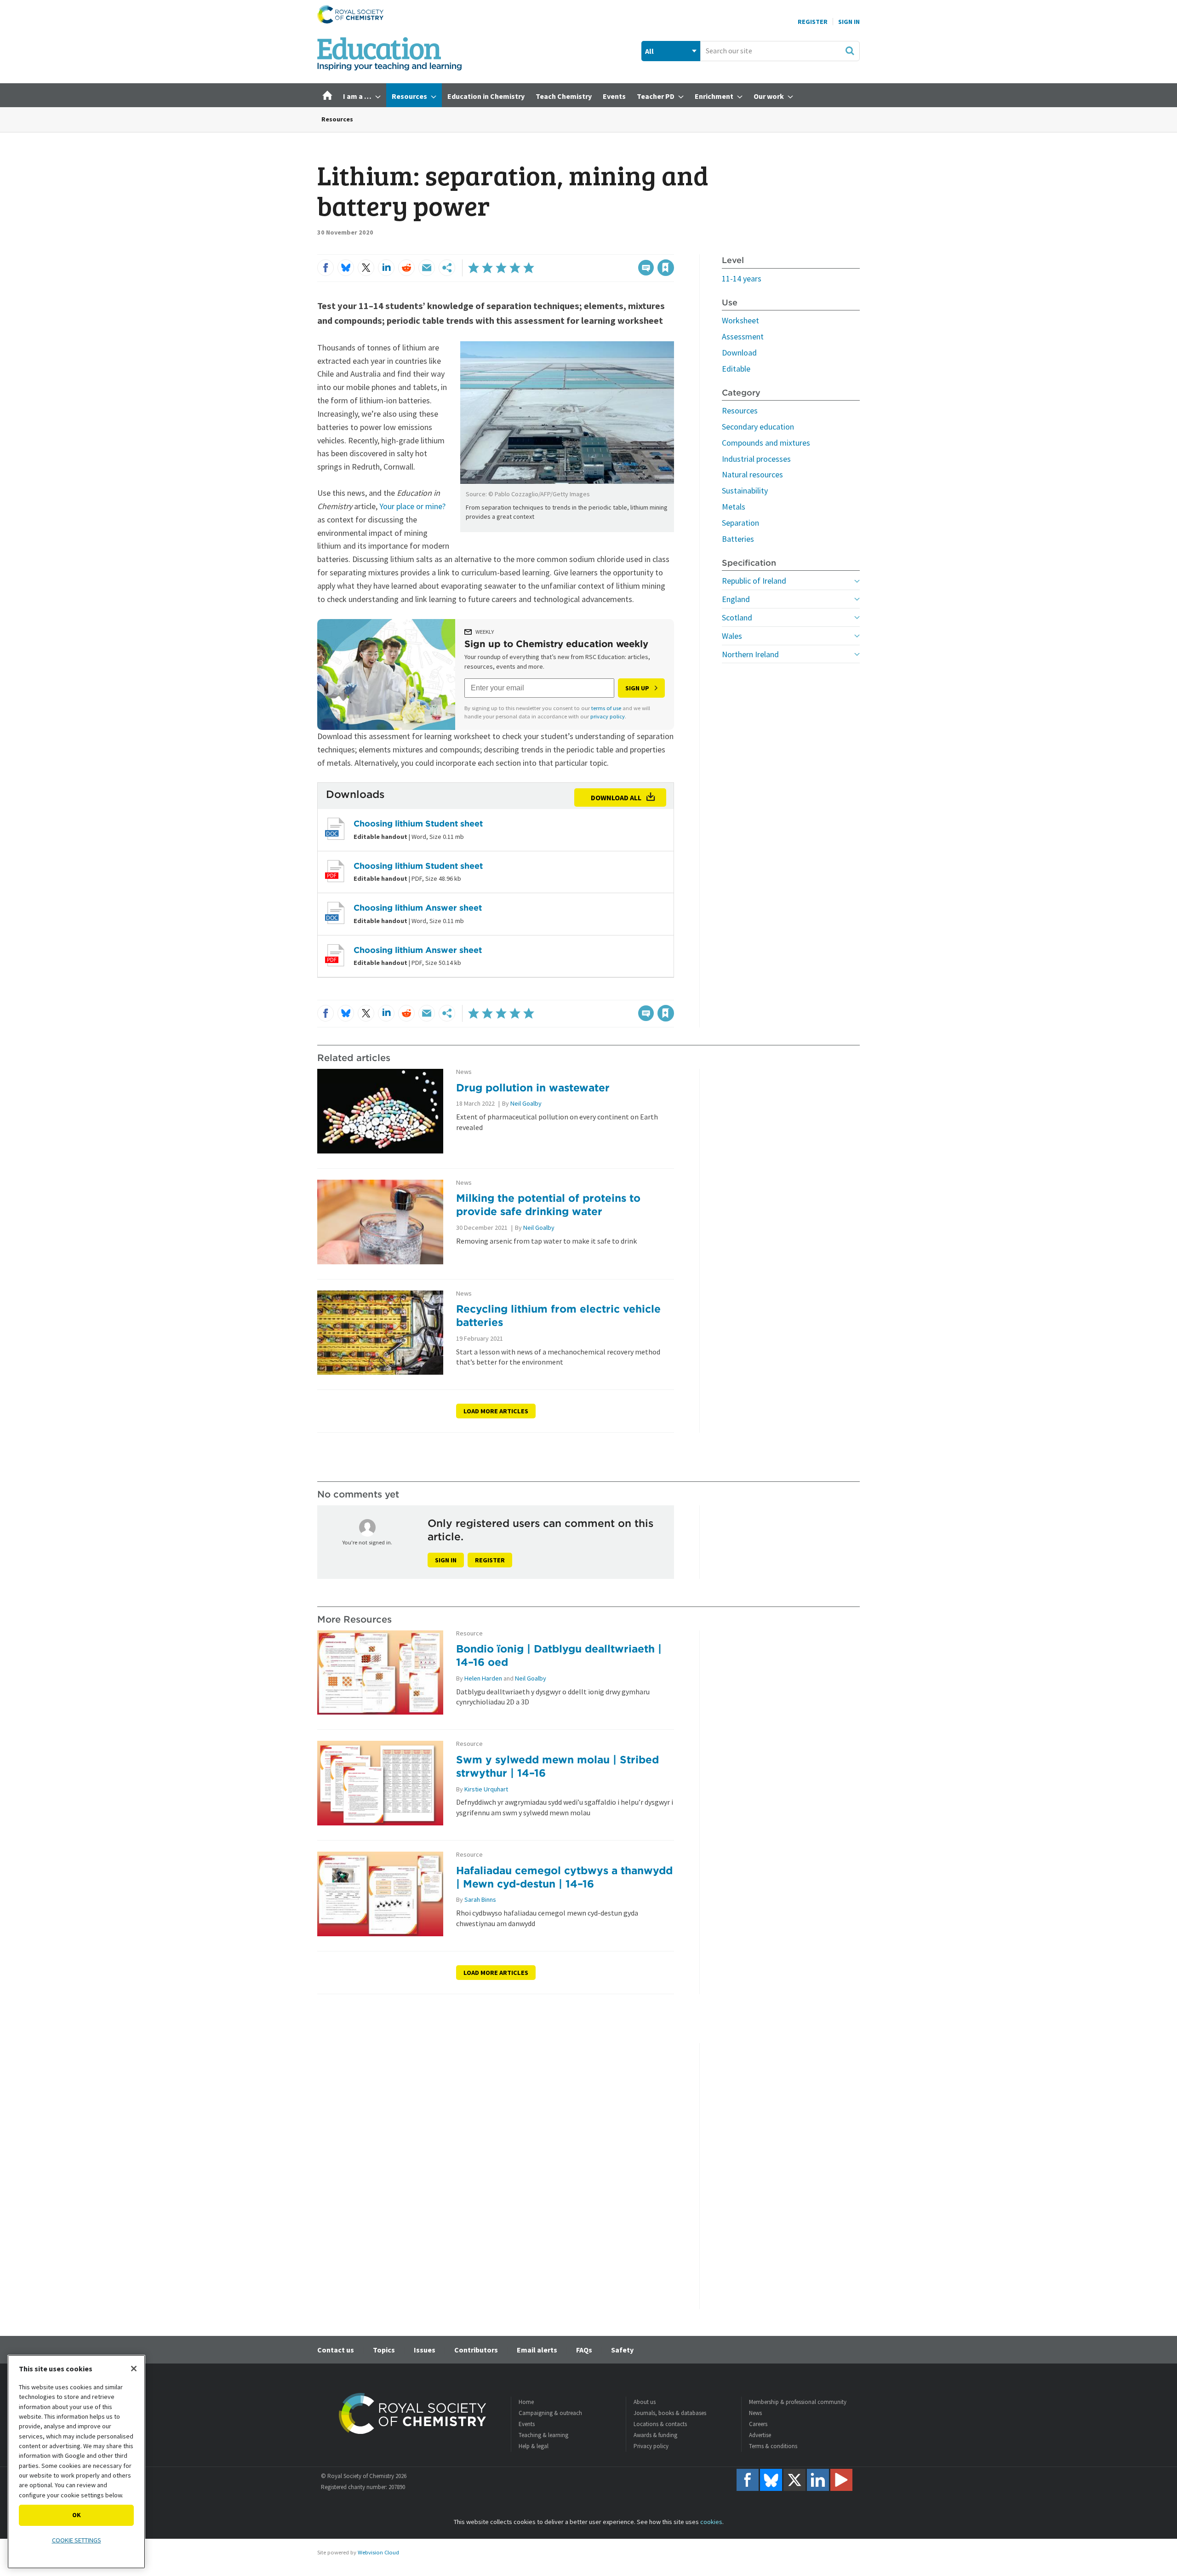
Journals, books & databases (670, 2413)
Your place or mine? (412, 506)
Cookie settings (77, 2540)
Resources (337, 119)
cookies (711, 2522)
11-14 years (742, 278)
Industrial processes (756, 459)
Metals (734, 507)
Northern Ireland (750, 654)
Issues (425, 2350)
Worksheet (740, 320)
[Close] (134, 2369)
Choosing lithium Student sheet (418, 823)
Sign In (849, 22)
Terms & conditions (773, 2446)
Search (850, 51)
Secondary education (758, 427)
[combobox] (780, 51)
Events (527, 2424)
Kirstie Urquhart (486, 1789)
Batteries (738, 539)
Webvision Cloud (378, 2552)
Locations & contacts (660, 2424)
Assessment (743, 336)
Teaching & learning (543, 2435)
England (736, 599)
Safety (622, 2350)
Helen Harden (483, 1678)
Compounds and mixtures (766, 443)
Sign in (446, 1560)
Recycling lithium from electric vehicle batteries (558, 1315)
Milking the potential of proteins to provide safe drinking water (548, 1205)
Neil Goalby (526, 1103)
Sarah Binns (480, 1899)
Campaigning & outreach (550, 2413)
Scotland (737, 617)
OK (77, 2515)
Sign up (637, 688)
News (464, 1072)
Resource (469, 1633)
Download (739, 353)
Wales (732, 636)
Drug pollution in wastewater (533, 1087)
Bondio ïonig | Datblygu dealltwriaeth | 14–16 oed (559, 1655)
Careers (758, 2424)
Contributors (476, 2350)
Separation (740, 523)
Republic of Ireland (754, 581)
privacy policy (608, 716)
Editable (736, 369)
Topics (384, 2350)
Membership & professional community (798, 2402)
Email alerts (537, 2350)
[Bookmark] (666, 268)
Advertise (760, 2435)
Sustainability (745, 491)
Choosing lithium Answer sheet (418, 908)
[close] (673, 249)
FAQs (584, 2350)
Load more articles (496, 1411)
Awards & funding (655, 2435)
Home (526, 2402)
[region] (76, 2462)
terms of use (606, 708)
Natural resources (752, 474)
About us (645, 2402)
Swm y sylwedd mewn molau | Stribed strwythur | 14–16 (557, 1766)
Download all (616, 797)
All (649, 51)
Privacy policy (651, 2446)
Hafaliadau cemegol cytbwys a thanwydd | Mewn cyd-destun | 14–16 (564, 1877)
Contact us (336, 2350)
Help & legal (534, 2446)
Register (813, 22)
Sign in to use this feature (630, 249)
